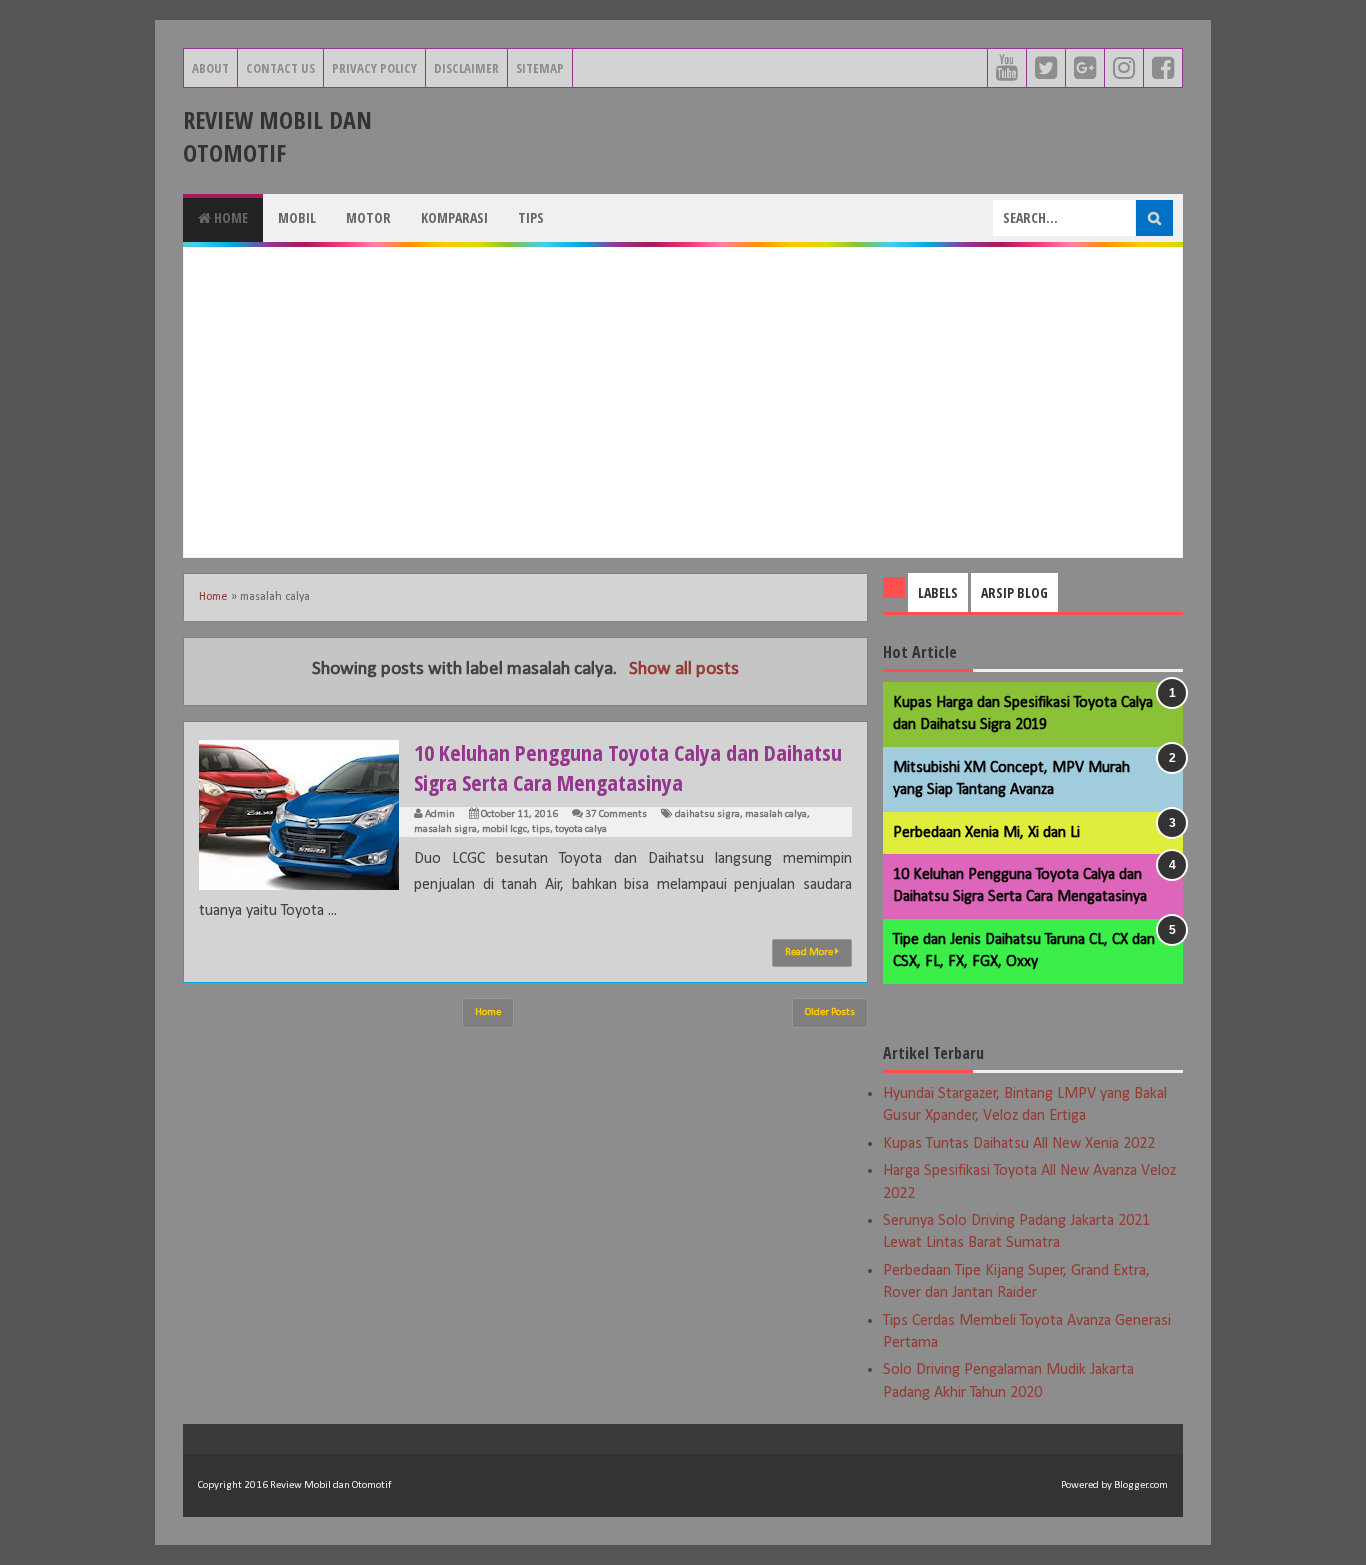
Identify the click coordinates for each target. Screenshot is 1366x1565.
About (210, 68)
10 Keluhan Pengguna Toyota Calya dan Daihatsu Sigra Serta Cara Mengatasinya (628, 767)
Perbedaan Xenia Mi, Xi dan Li (986, 833)
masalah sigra (445, 829)
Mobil (297, 217)
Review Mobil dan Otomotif (277, 136)
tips (541, 829)
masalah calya (776, 814)
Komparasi (454, 217)
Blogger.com (1141, 1485)
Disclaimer (466, 68)
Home (229, 217)
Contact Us (280, 68)
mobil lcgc (504, 829)
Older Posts (830, 1012)
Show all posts (684, 669)
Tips (531, 217)
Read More (810, 952)
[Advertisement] (683, 402)
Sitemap (540, 68)
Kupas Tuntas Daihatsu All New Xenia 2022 (1019, 1144)
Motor (368, 217)
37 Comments (616, 814)
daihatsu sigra (707, 814)
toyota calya (581, 829)
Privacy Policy (374, 68)
